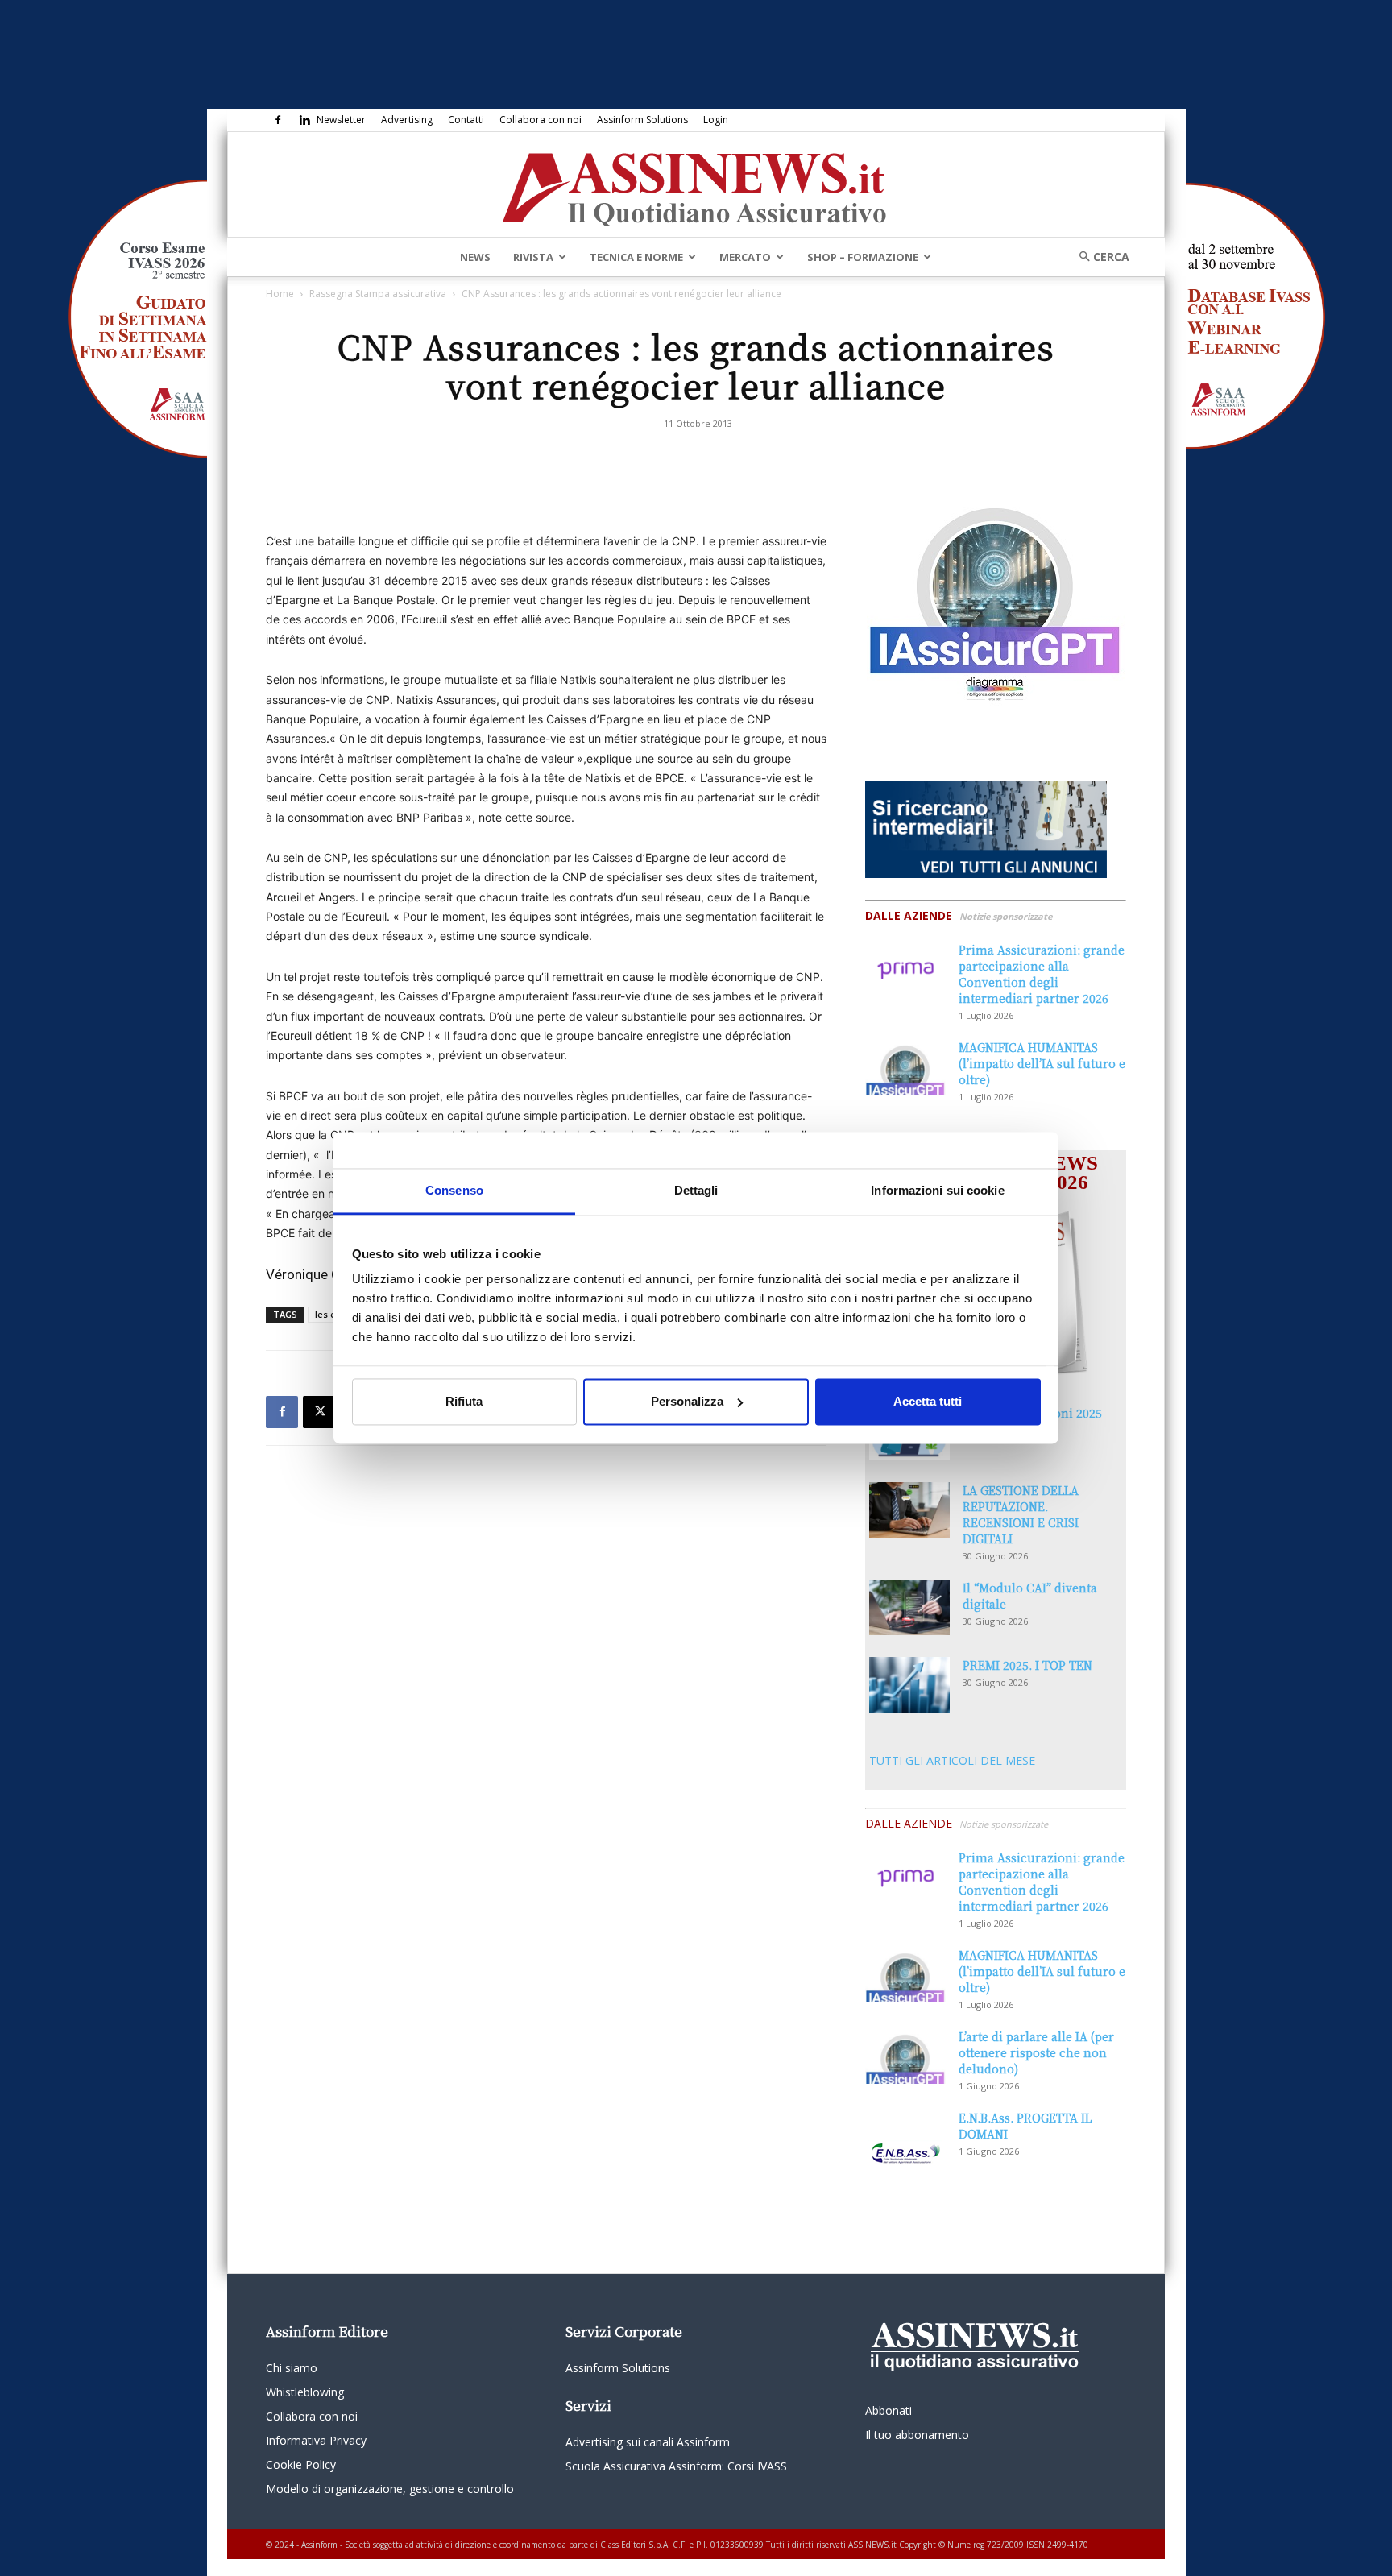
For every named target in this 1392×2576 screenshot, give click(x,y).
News (475, 257)
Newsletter (341, 120)
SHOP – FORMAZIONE (863, 257)
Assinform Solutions (642, 120)
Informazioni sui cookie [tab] (937, 1190)
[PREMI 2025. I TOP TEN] (909, 1685)
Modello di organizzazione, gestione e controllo (390, 2489)
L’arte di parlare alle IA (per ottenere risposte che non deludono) (1036, 2052)
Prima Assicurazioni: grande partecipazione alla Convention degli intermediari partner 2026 (1042, 974)
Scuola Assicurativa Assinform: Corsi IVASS (676, 2466)
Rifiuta (464, 1401)
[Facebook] (278, 120)
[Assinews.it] (696, 185)
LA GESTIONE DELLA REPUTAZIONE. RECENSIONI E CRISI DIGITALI (1021, 1514)
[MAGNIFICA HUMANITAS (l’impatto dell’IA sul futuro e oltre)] (905, 1067)
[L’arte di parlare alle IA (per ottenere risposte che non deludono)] (905, 2056)
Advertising (407, 120)
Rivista (533, 257)
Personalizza (687, 1401)
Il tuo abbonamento (917, 2435)
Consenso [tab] (454, 1190)
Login (716, 120)
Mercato (745, 257)
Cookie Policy (301, 2464)
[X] (319, 1412)
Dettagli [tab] (696, 1190)
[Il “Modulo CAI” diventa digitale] (909, 1607)
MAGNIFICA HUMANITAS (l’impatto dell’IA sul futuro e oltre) (1042, 1063)
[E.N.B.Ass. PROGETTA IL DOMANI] (905, 2138)
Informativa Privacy (316, 2440)
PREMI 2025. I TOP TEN (1027, 1665)
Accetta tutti (928, 1401)
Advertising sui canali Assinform (648, 2442)
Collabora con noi (541, 120)
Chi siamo (292, 2368)
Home (280, 294)
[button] (1099, 257)
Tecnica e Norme (636, 257)
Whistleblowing (305, 2392)
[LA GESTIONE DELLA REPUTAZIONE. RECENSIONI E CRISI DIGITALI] (909, 1510)
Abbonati (889, 2410)
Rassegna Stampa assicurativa (378, 294)
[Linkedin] (304, 120)
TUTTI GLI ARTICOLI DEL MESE (952, 1760)
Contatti (466, 120)
